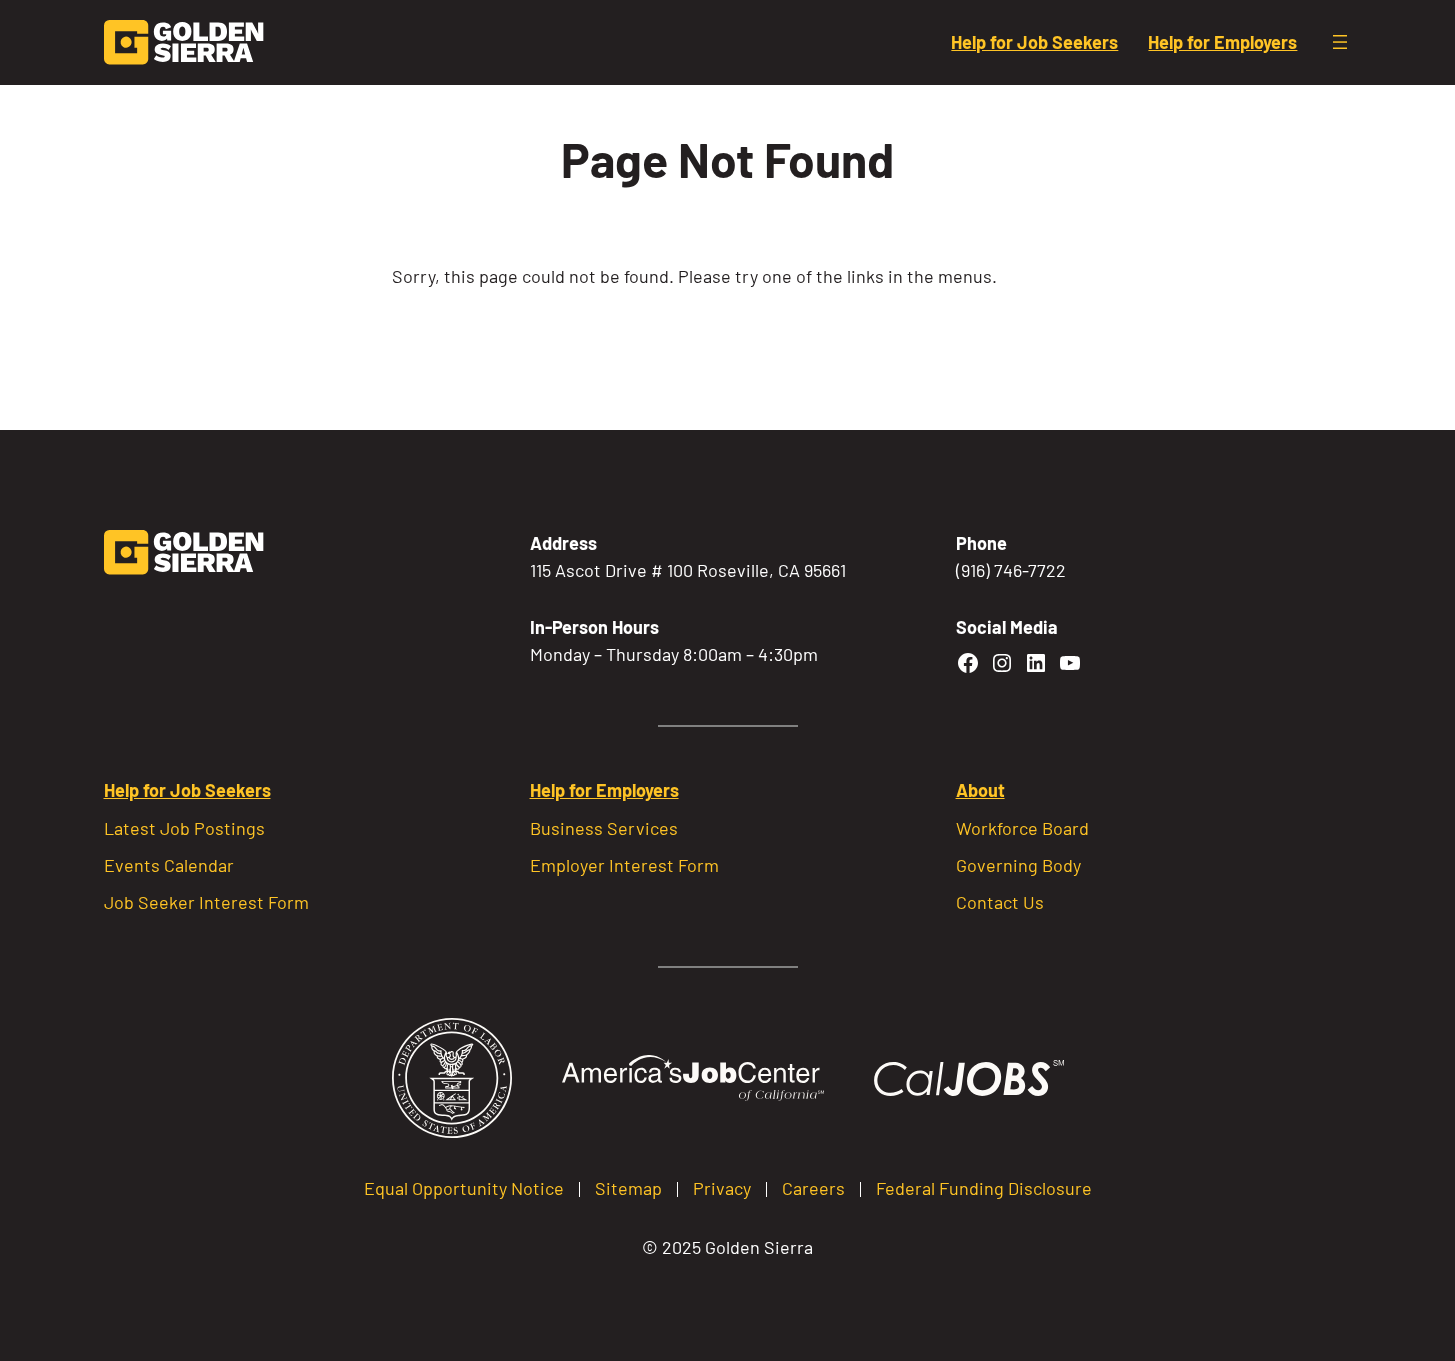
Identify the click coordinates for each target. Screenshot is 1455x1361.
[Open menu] (1340, 42)
